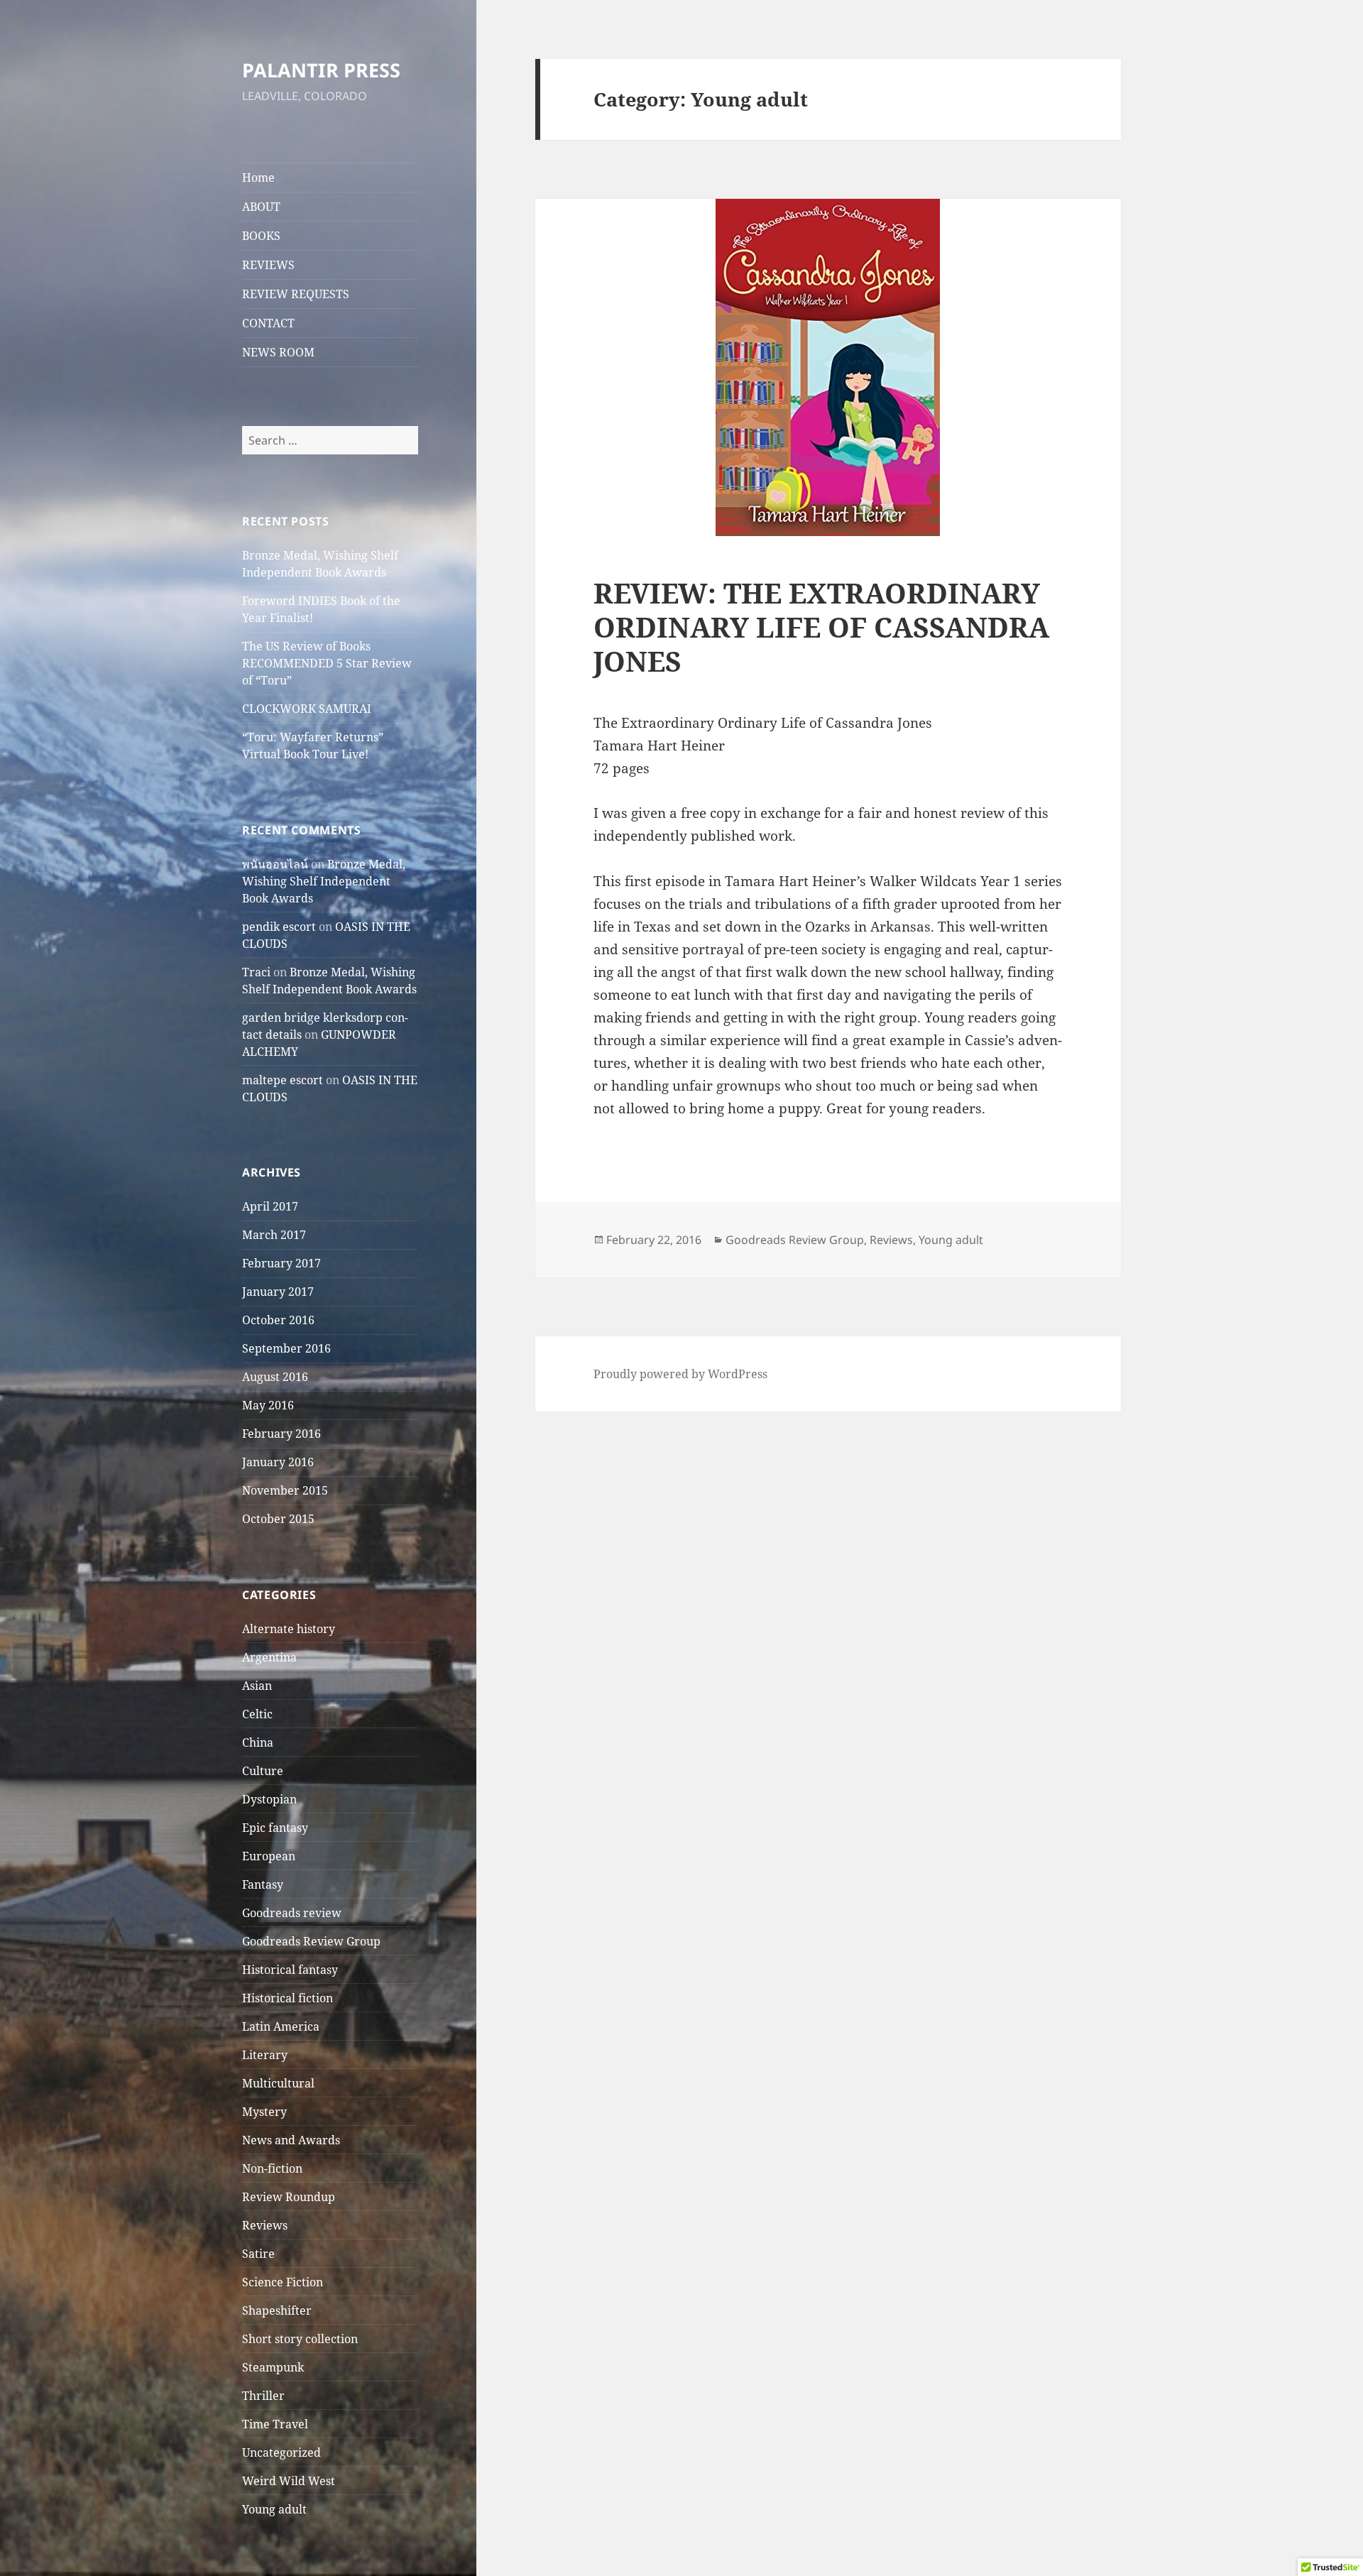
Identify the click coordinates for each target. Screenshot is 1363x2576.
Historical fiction (288, 1998)
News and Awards (291, 2140)
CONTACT (268, 323)
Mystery (264, 2112)
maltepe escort (283, 1080)
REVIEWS (268, 265)
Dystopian (269, 1799)
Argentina (269, 1657)
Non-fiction (272, 2168)
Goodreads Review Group (311, 1941)
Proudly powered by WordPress (680, 1374)
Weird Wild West (289, 2481)
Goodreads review (292, 1913)
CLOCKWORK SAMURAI (307, 709)
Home (258, 178)
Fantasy (263, 1884)
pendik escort (279, 927)
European (269, 1856)
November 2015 (285, 1490)
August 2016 (275, 1377)
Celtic (257, 1714)
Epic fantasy (275, 1828)
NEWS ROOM (278, 352)
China (258, 1742)
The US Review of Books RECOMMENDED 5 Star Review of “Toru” (327, 663)
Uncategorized (281, 2452)
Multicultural (278, 2083)
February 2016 (281, 1434)
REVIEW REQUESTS (296, 294)
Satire (258, 2254)
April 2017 (270, 1206)
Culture (263, 1771)
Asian (257, 1686)
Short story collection (300, 2339)
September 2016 (286, 1348)
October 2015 (278, 1519)
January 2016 (278, 1462)
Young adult (274, 2509)
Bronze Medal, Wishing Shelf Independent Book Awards (324, 881)
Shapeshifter (277, 2310)
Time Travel (275, 2424)
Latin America (281, 2026)
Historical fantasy (290, 1970)
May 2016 (268, 1405)
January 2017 (278, 1292)
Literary (265, 2055)
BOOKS (261, 236)
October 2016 (278, 1320)
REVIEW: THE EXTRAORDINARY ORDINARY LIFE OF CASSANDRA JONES (821, 627)
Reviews (265, 2225)
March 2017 (274, 1235)
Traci (256, 972)
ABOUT (261, 207)
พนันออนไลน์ (275, 864)
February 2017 (281, 1263)
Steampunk (273, 2367)
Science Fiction (283, 2282)
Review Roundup (289, 2197)
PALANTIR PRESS (321, 70)
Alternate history (289, 1629)
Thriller (263, 2396)
